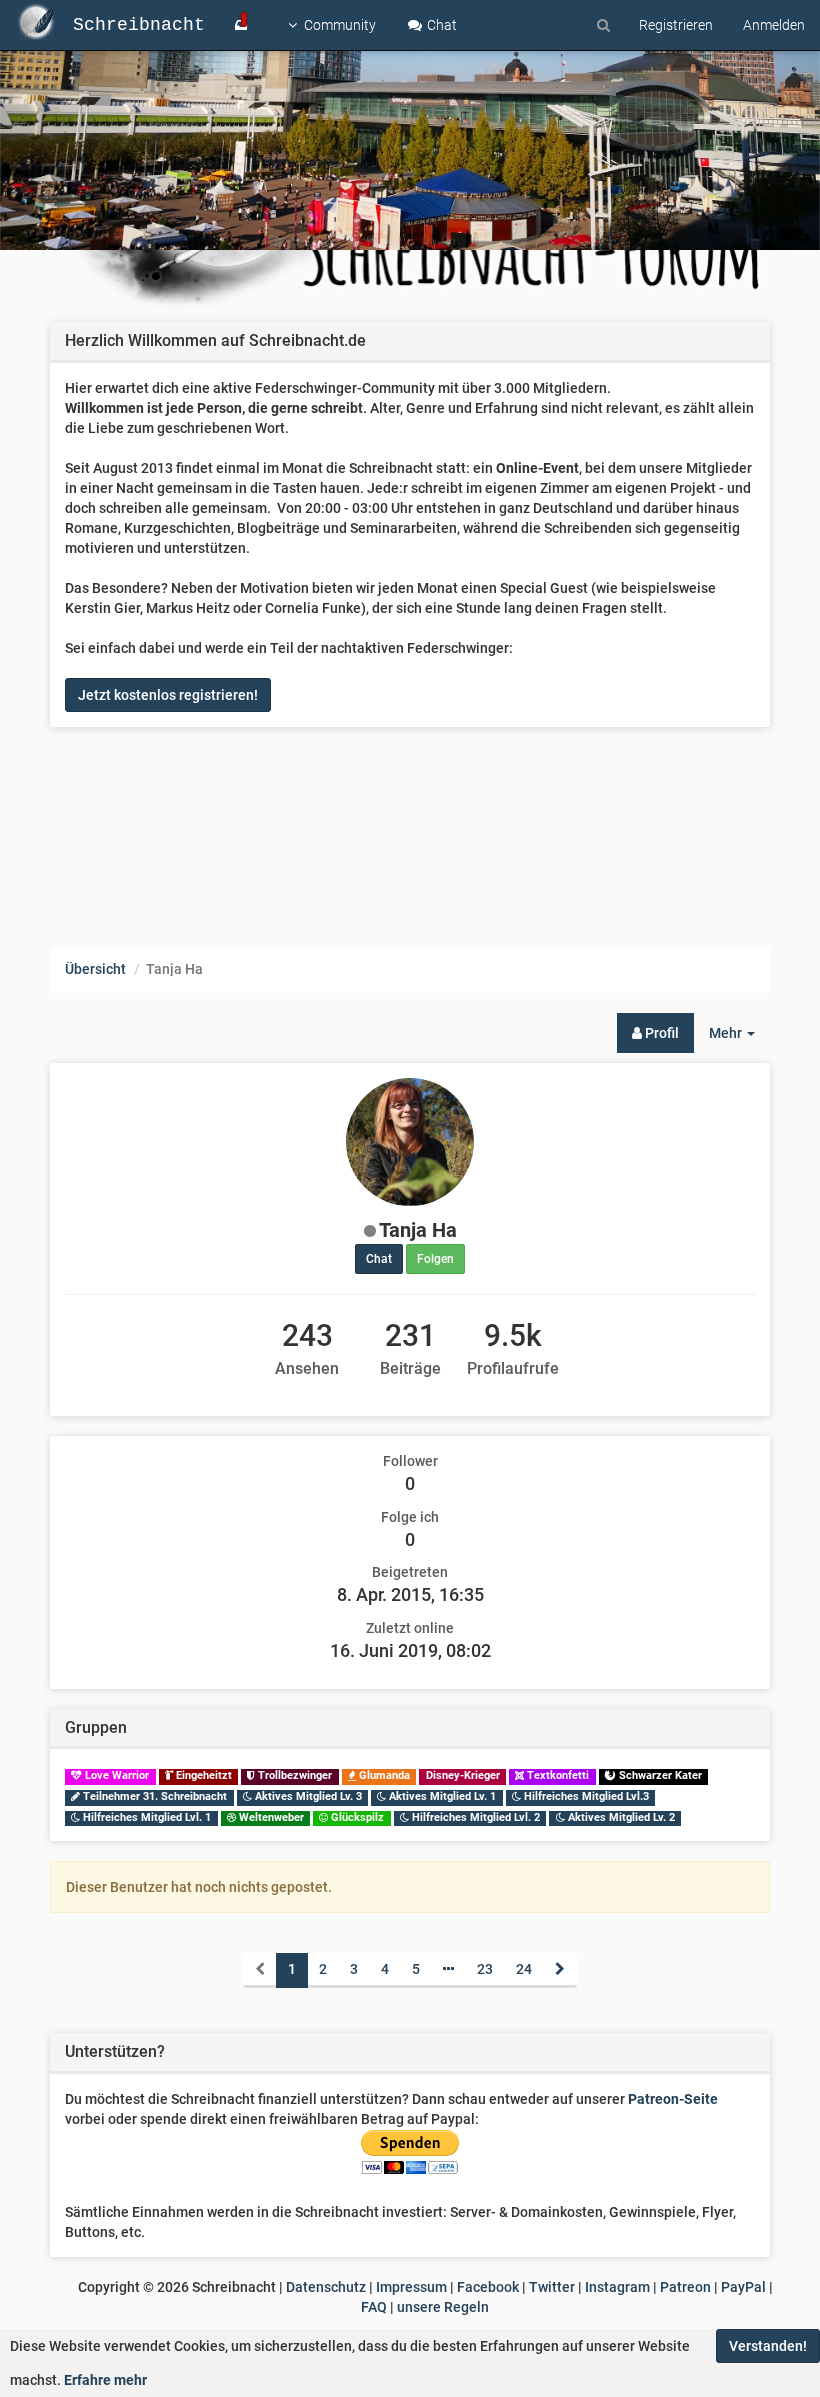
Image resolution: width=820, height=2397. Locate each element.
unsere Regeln (443, 2307)
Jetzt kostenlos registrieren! (168, 695)
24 (524, 1969)
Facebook (488, 2287)
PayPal (743, 2287)
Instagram (617, 2287)
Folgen (435, 1259)
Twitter (552, 2287)
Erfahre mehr (105, 2380)
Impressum (411, 2287)
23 (485, 1969)
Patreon (685, 2287)
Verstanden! (768, 2346)
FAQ (374, 2307)
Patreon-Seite (673, 2099)
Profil (660, 1033)
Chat (440, 25)
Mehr (739, 1038)
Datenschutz (326, 2287)
